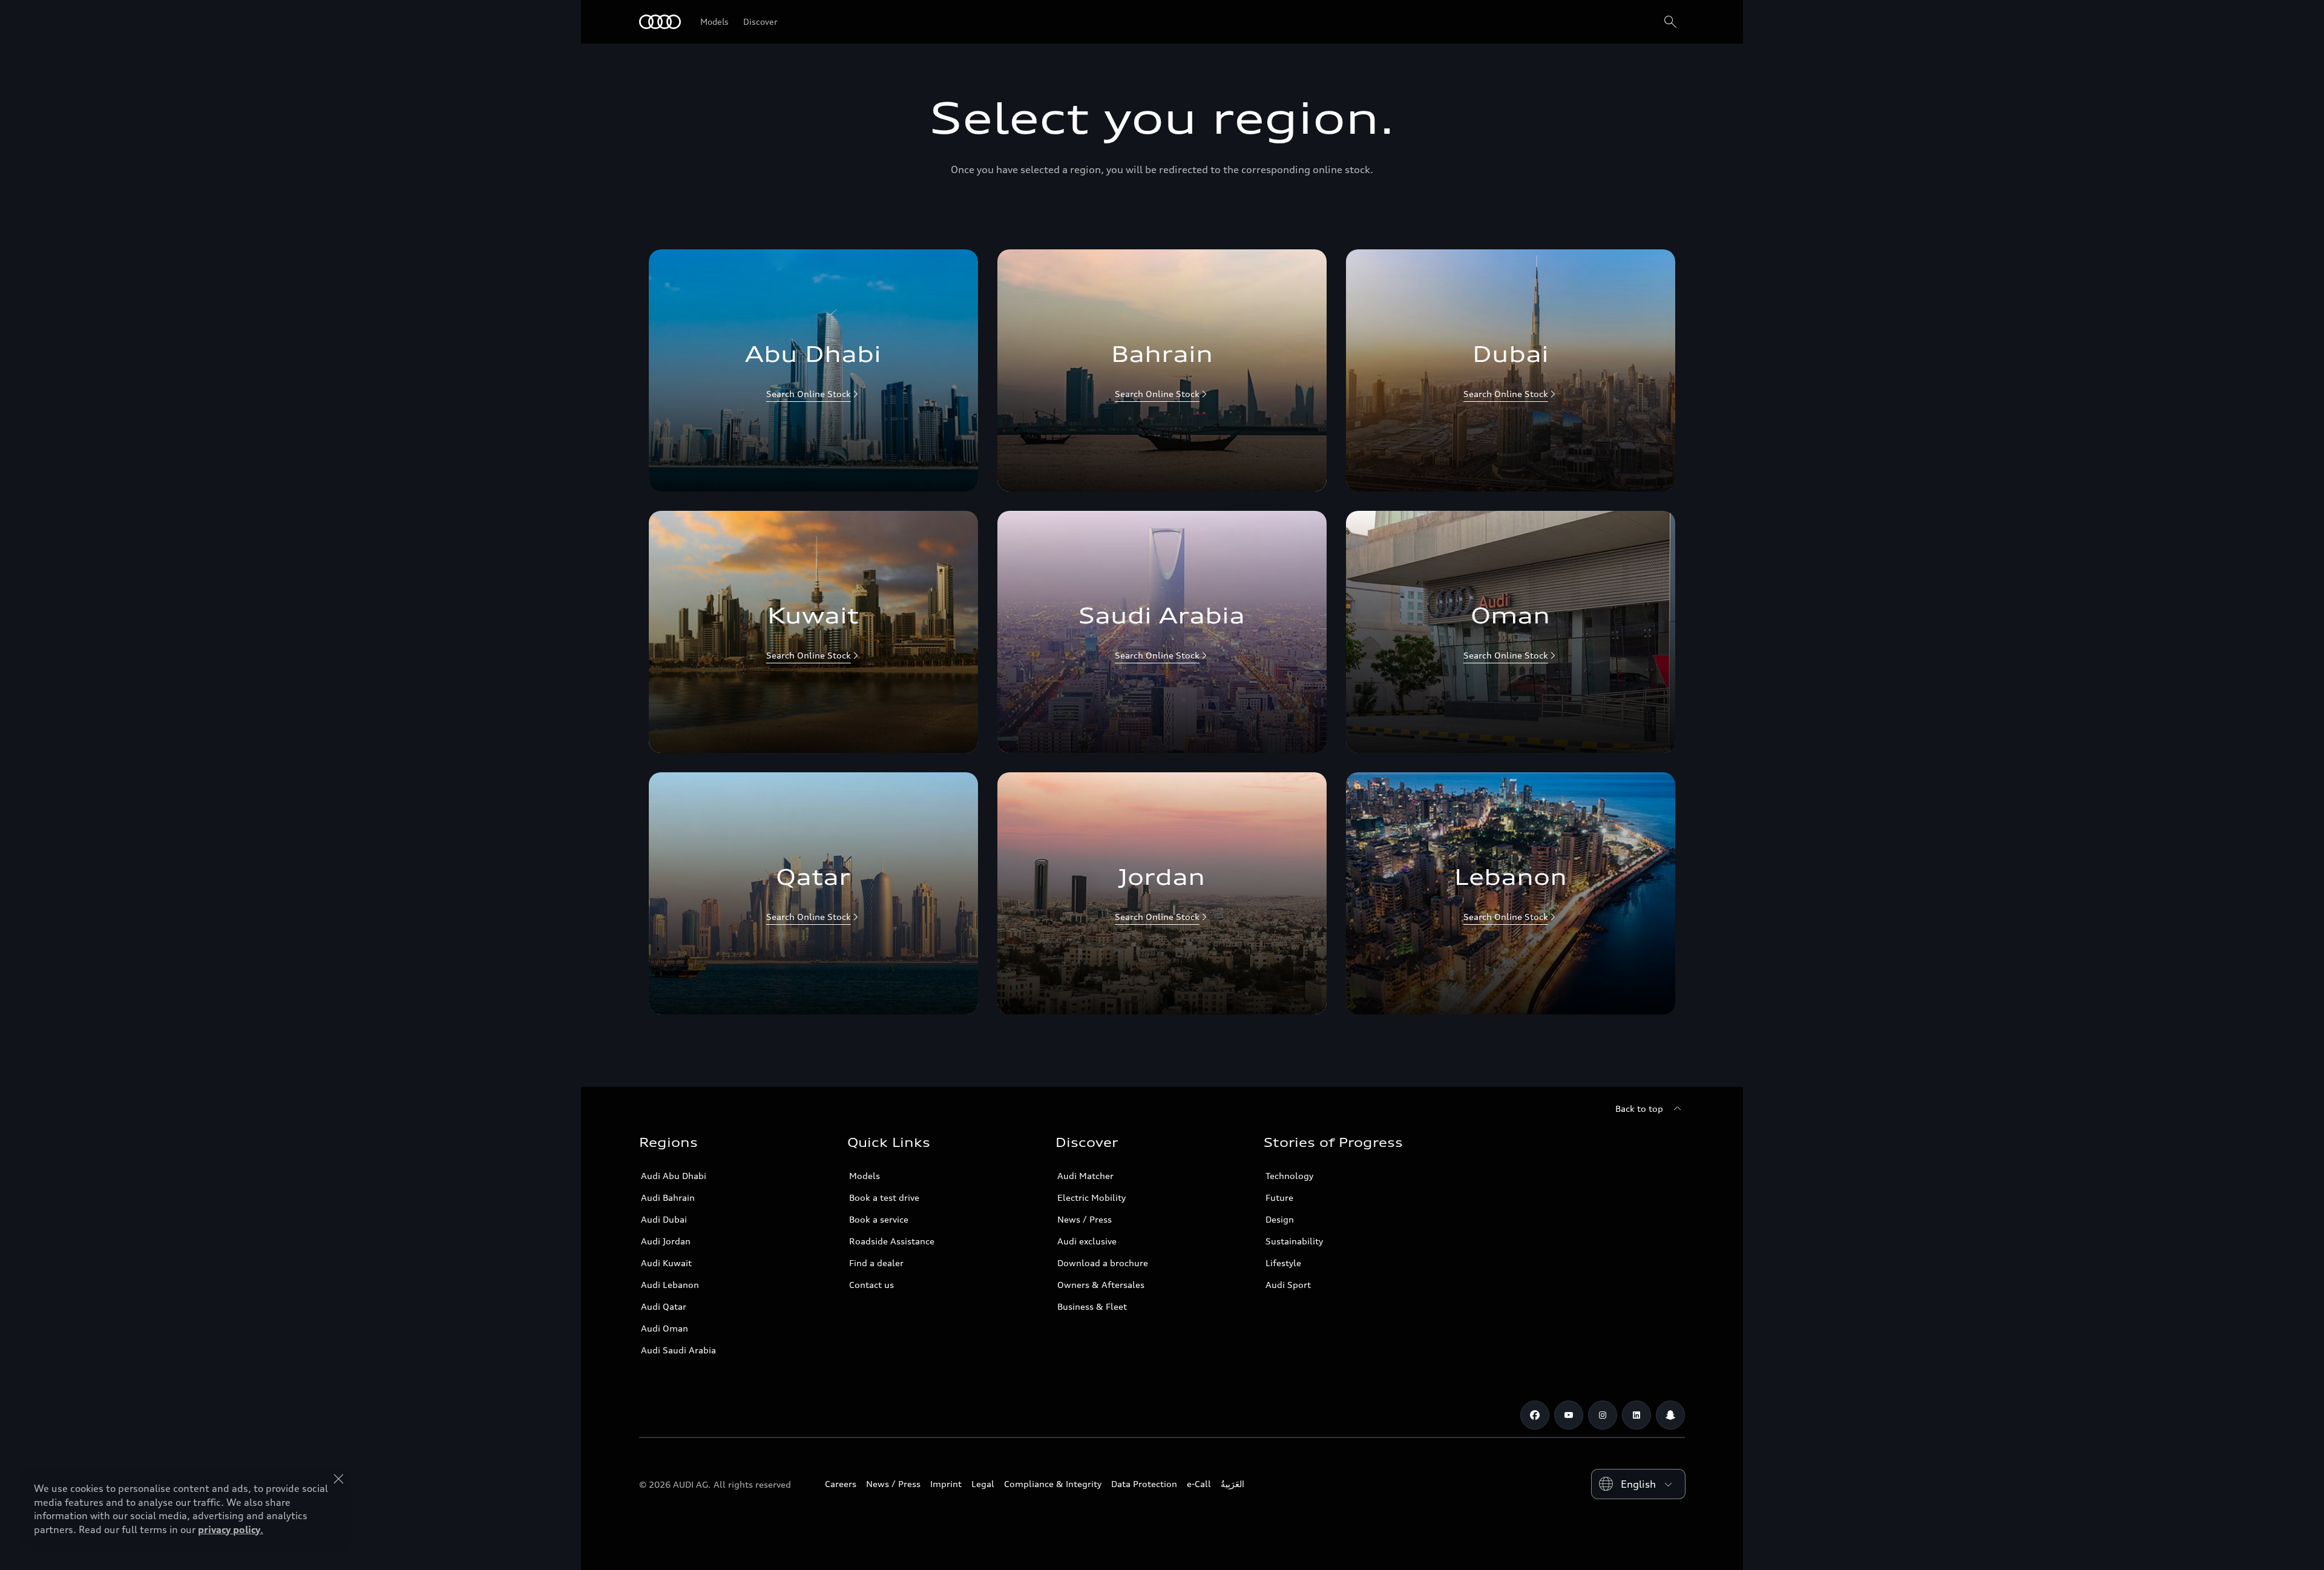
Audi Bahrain (668, 1197)
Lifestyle (1283, 1263)
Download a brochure (1103, 1263)
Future (1279, 1197)
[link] (813, 370)
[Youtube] (1569, 1415)
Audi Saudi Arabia (678, 1350)
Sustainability (1294, 1241)
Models (865, 1176)
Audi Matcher (1085, 1176)
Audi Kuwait (666, 1263)
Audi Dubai (664, 1219)
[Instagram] (1603, 1415)
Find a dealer (876, 1263)
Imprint (946, 1484)
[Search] (1670, 22)
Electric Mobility (1091, 1197)
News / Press (1085, 1219)
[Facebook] (1535, 1415)
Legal (983, 1484)
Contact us (871, 1285)
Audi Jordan (666, 1241)
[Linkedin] (1636, 1415)
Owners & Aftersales (1101, 1285)
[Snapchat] (1670, 1415)
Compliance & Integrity (1053, 1484)
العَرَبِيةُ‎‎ (1233, 1484)
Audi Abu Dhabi (674, 1176)
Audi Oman (665, 1328)
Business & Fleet (1092, 1306)
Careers (841, 1484)
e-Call (1199, 1484)
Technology (1289, 1176)
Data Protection (1144, 1484)
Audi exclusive (1087, 1241)
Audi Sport (1288, 1285)
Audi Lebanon (670, 1285)
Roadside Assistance (892, 1241)
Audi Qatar (664, 1306)
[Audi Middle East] (660, 22)
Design (1280, 1219)
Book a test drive (884, 1197)
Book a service (879, 1219)
